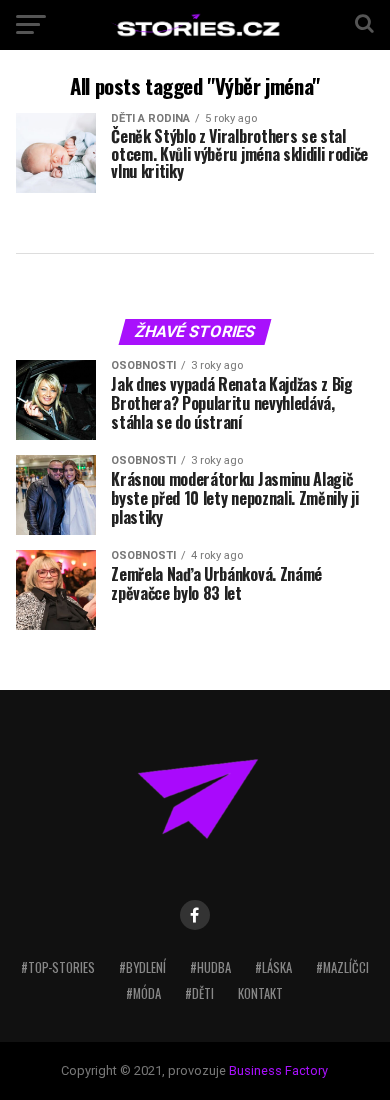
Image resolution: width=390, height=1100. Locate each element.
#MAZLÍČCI (342, 967)
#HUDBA (210, 967)
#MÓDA (143, 993)
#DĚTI (199, 993)
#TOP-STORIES (58, 967)
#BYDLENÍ (142, 967)
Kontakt (260, 993)
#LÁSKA (273, 967)
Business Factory (278, 1070)
